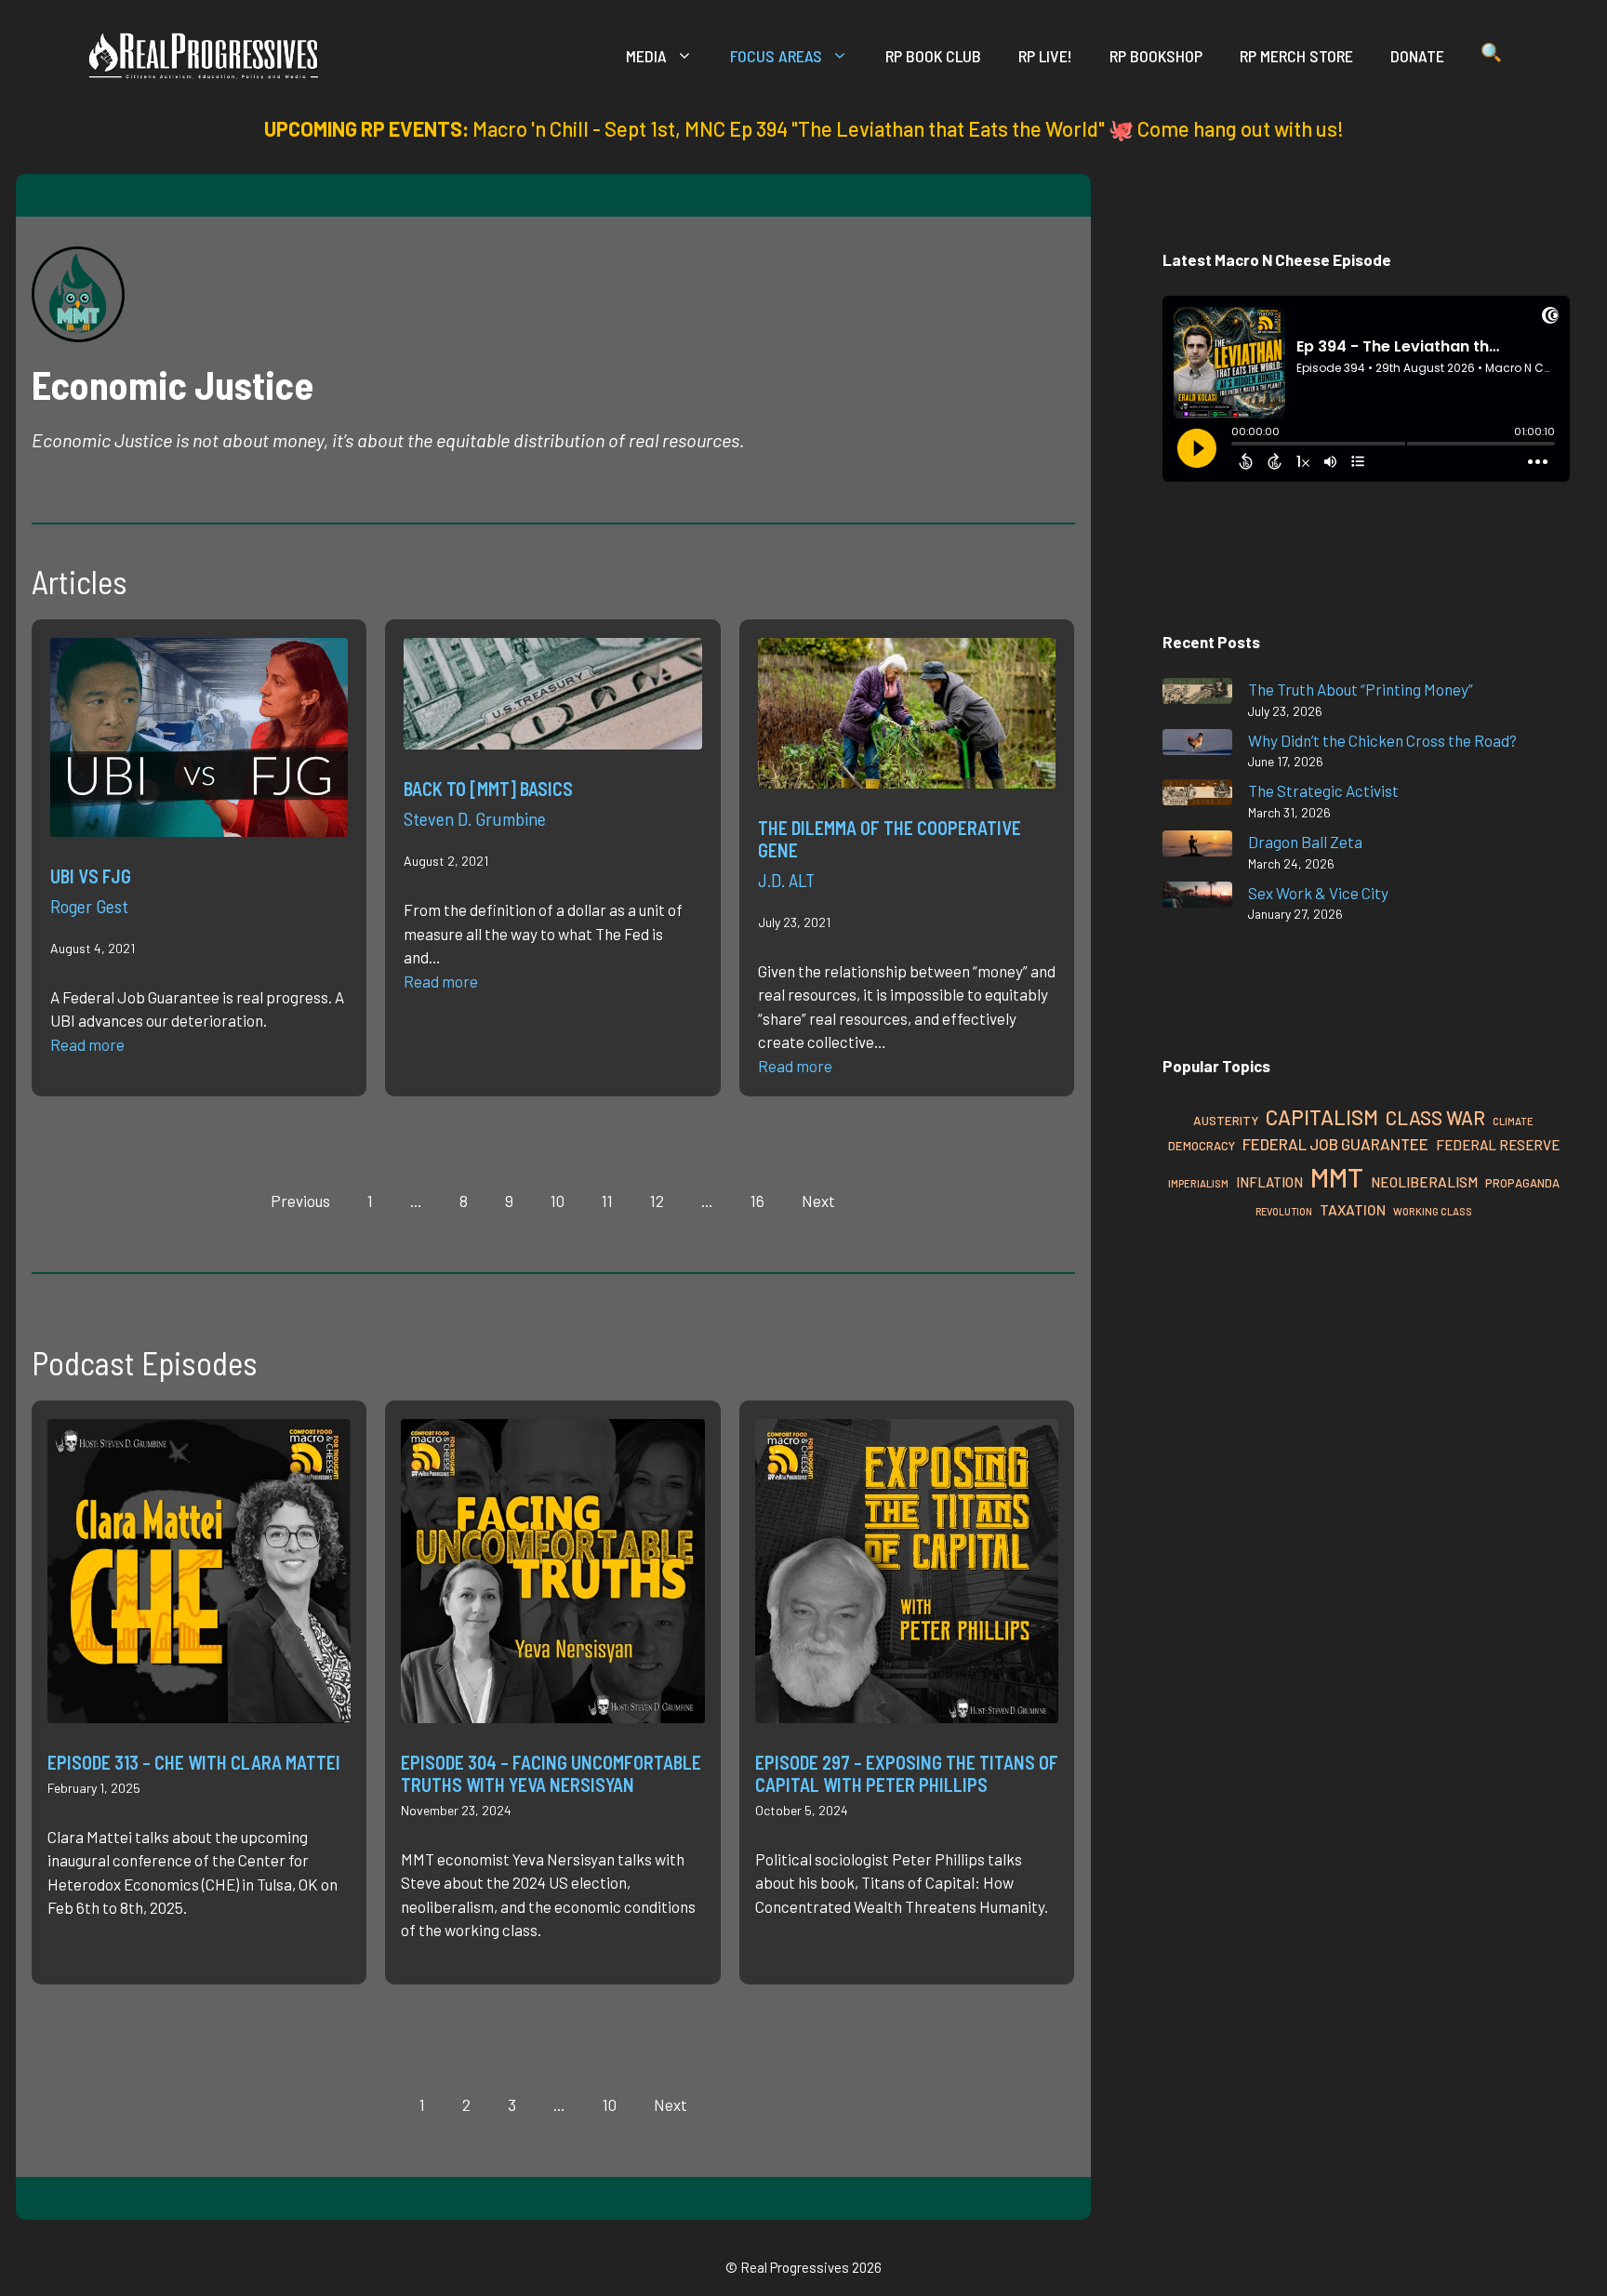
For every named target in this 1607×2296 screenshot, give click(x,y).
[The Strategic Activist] (1197, 796)
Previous (300, 1201)
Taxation (1353, 1209)
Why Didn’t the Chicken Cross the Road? (1382, 740)
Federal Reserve (1498, 1145)
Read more (87, 1044)
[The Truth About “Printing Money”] (1197, 694)
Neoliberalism (1424, 1182)
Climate (1513, 1121)
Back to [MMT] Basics (488, 789)
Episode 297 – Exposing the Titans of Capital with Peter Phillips (907, 1773)
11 (607, 1201)
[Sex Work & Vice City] (1197, 898)
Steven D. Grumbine (475, 818)
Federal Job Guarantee (1335, 1144)
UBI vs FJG (91, 876)
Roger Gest (89, 906)
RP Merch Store (1296, 56)
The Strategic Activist (1323, 790)
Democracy (1202, 1146)
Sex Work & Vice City (1318, 893)
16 (757, 1201)
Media (646, 56)
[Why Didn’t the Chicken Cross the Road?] (1197, 745)
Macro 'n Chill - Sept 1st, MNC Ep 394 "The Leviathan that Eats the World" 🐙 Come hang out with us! (908, 128)
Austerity (1226, 1120)
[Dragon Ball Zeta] (1197, 847)
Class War (1435, 1117)
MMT (1337, 1177)
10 (610, 2104)
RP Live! (1045, 56)
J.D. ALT (786, 880)
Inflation (1269, 1182)
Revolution (1284, 1211)
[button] (1491, 56)
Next (818, 1201)
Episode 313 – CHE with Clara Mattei (194, 1762)
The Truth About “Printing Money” (1361, 689)
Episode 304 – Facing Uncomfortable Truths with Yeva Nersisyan (551, 1773)
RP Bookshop (1156, 56)
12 (657, 1201)
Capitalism (1322, 1117)
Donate (1417, 56)
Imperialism (1198, 1183)
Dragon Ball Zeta (1305, 842)
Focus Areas (776, 56)
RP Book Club (933, 56)
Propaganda (1522, 1183)
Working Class (1433, 1211)
